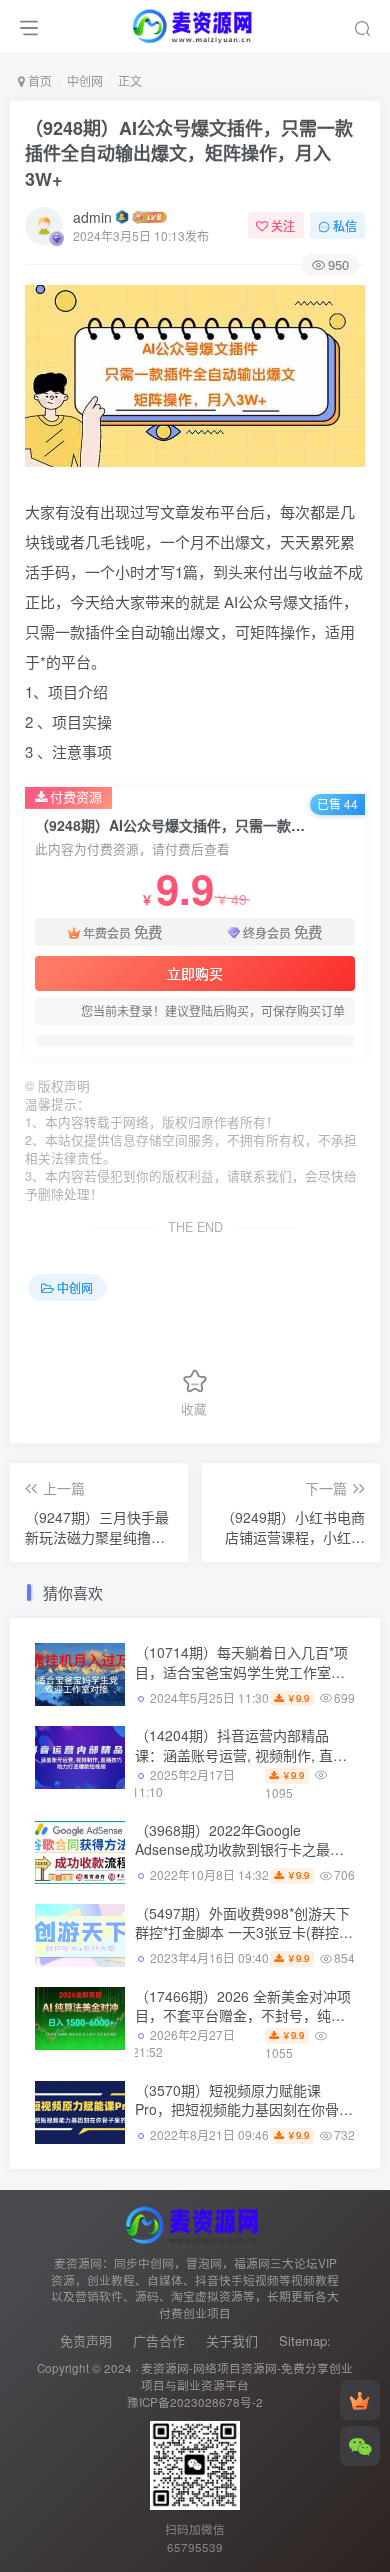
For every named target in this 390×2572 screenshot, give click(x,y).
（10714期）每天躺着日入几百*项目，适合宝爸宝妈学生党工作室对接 (241, 1671)
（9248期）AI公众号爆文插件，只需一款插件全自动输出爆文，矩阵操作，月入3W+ (189, 153)
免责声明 (86, 2340)
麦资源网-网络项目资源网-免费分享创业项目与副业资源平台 (247, 2376)
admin (92, 217)
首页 (38, 80)
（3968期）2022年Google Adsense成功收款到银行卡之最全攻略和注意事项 (239, 1849)
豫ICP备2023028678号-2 (195, 2402)
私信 (345, 225)
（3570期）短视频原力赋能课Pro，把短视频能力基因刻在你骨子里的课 (244, 2109)
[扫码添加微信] (360, 2446)
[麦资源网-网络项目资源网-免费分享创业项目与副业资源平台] (195, 2222)
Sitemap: (305, 2340)
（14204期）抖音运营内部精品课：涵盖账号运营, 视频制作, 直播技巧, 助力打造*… (241, 1754)
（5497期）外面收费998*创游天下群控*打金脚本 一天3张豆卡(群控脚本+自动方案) (244, 1932)
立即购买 (195, 973)
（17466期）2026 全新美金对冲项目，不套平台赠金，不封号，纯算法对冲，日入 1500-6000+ (243, 2015)
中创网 (85, 80)
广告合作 (159, 2340)
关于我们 (232, 2340)
